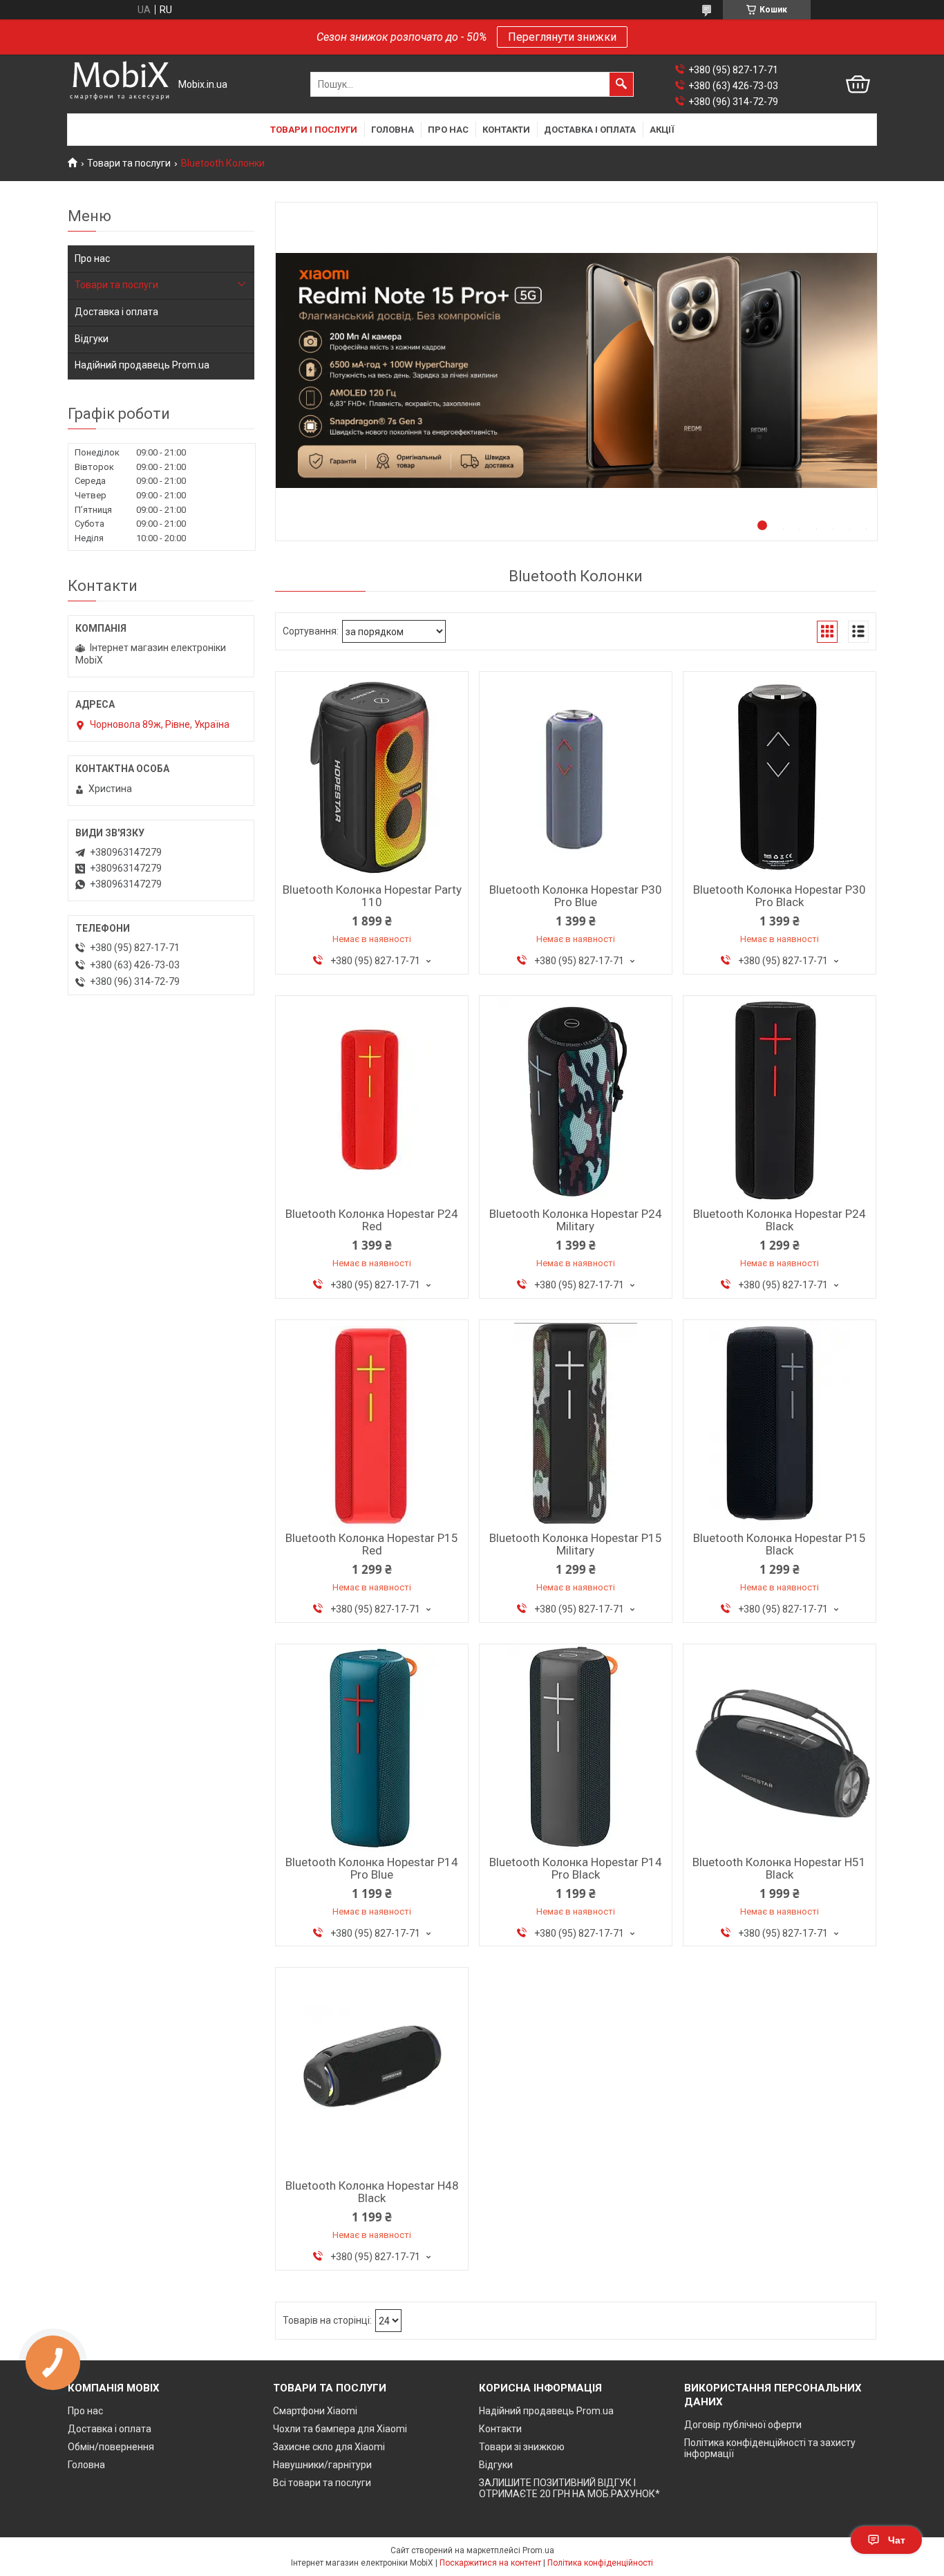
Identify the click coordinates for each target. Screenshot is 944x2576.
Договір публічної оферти (743, 2425)
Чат (897, 2540)
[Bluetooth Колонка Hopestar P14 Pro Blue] (372, 1748)
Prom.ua (538, 2550)
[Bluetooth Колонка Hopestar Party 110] (372, 775)
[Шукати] (621, 84)
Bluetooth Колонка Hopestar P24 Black (780, 1220)
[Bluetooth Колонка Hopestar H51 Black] (780, 1748)
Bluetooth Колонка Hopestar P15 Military (576, 1544)
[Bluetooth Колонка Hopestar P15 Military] (576, 1424)
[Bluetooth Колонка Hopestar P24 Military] (576, 1100)
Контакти (506, 130)
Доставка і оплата (590, 130)
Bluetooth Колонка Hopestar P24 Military (576, 1220)
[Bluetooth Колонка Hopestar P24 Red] (372, 1100)
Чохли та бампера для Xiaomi (340, 2429)
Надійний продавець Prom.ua (142, 365)
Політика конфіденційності (600, 2563)
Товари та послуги (129, 163)
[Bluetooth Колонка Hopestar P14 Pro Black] (576, 1748)
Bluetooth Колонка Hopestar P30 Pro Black (780, 896)
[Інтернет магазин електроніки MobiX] (120, 85)
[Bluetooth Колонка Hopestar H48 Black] (372, 2071)
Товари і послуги (314, 130)
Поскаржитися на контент (490, 2563)
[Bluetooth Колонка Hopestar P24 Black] (780, 1100)
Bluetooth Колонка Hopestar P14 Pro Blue (372, 1868)
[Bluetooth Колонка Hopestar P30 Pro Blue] (576, 775)
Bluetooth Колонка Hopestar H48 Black (372, 2192)
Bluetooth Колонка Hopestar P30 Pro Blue (576, 896)
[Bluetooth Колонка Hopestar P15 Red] (372, 1424)
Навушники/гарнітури (322, 2465)
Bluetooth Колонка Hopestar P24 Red (372, 1220)
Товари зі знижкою (522, 2447)
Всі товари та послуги (322, 2483)
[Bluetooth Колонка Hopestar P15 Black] (780, 1424)
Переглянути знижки (562, 37)
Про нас (448, 130)
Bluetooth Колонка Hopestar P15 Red (372, 1544)
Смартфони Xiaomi (315, 2411)
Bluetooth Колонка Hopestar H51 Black (779, 1868)
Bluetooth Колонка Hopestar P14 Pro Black (576, 1868)
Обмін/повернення (111, 2447)
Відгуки (92, 339)
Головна (393, 130)
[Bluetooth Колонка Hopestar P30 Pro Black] (780, 775)
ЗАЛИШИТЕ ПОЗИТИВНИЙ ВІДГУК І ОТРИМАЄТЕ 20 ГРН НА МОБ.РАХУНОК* (569, 2488)
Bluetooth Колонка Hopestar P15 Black (780, 1544)
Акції (662, 130)
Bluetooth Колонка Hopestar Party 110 (372, 896)
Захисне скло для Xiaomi (329, 2447)
